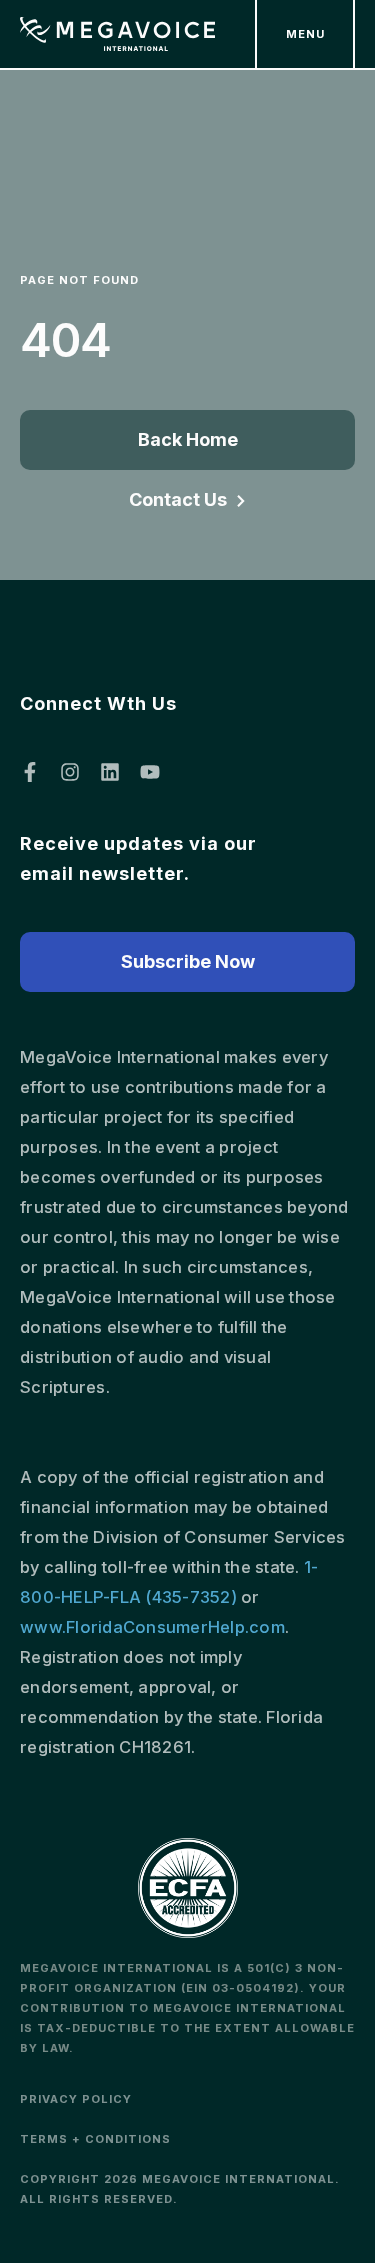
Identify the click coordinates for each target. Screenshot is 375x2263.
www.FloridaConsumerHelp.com (152, 1627)
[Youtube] (150, 772)
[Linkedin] (110, 772)
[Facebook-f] (30, 772)
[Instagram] (70, 772)
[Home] (117, 34)
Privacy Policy (76, 2099)
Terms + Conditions (95, 2139)
